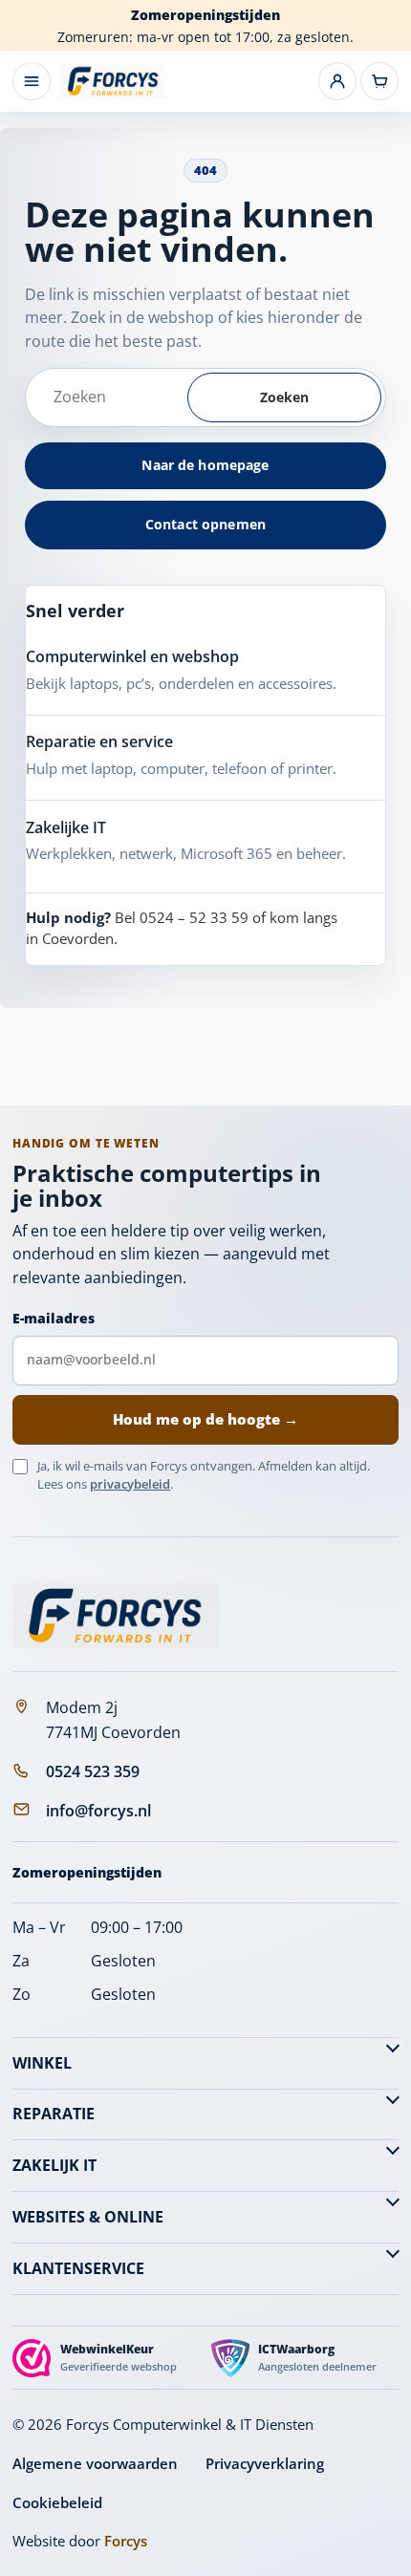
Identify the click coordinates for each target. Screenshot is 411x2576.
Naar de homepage (205, 465)
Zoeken (285, 397)
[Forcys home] (116, 1616)
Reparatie (54, 2114)
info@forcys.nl (98, 1811)
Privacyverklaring (265, 2463)
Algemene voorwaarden (95, 2463)
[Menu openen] (32, 81)
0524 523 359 (93, 1771)
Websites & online (88, 2217)
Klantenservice (78, 2268)
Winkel (42, 2063)
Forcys (126, 2541)
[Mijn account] (337, 81)
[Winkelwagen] (379, 81)
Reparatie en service (99, 741)
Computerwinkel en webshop (132, 656)
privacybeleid (130, 1484)
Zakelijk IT (54, 2165)
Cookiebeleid (57, 2502)
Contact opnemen (205, 524)
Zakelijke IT (66, 827)
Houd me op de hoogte (205, 1419)
